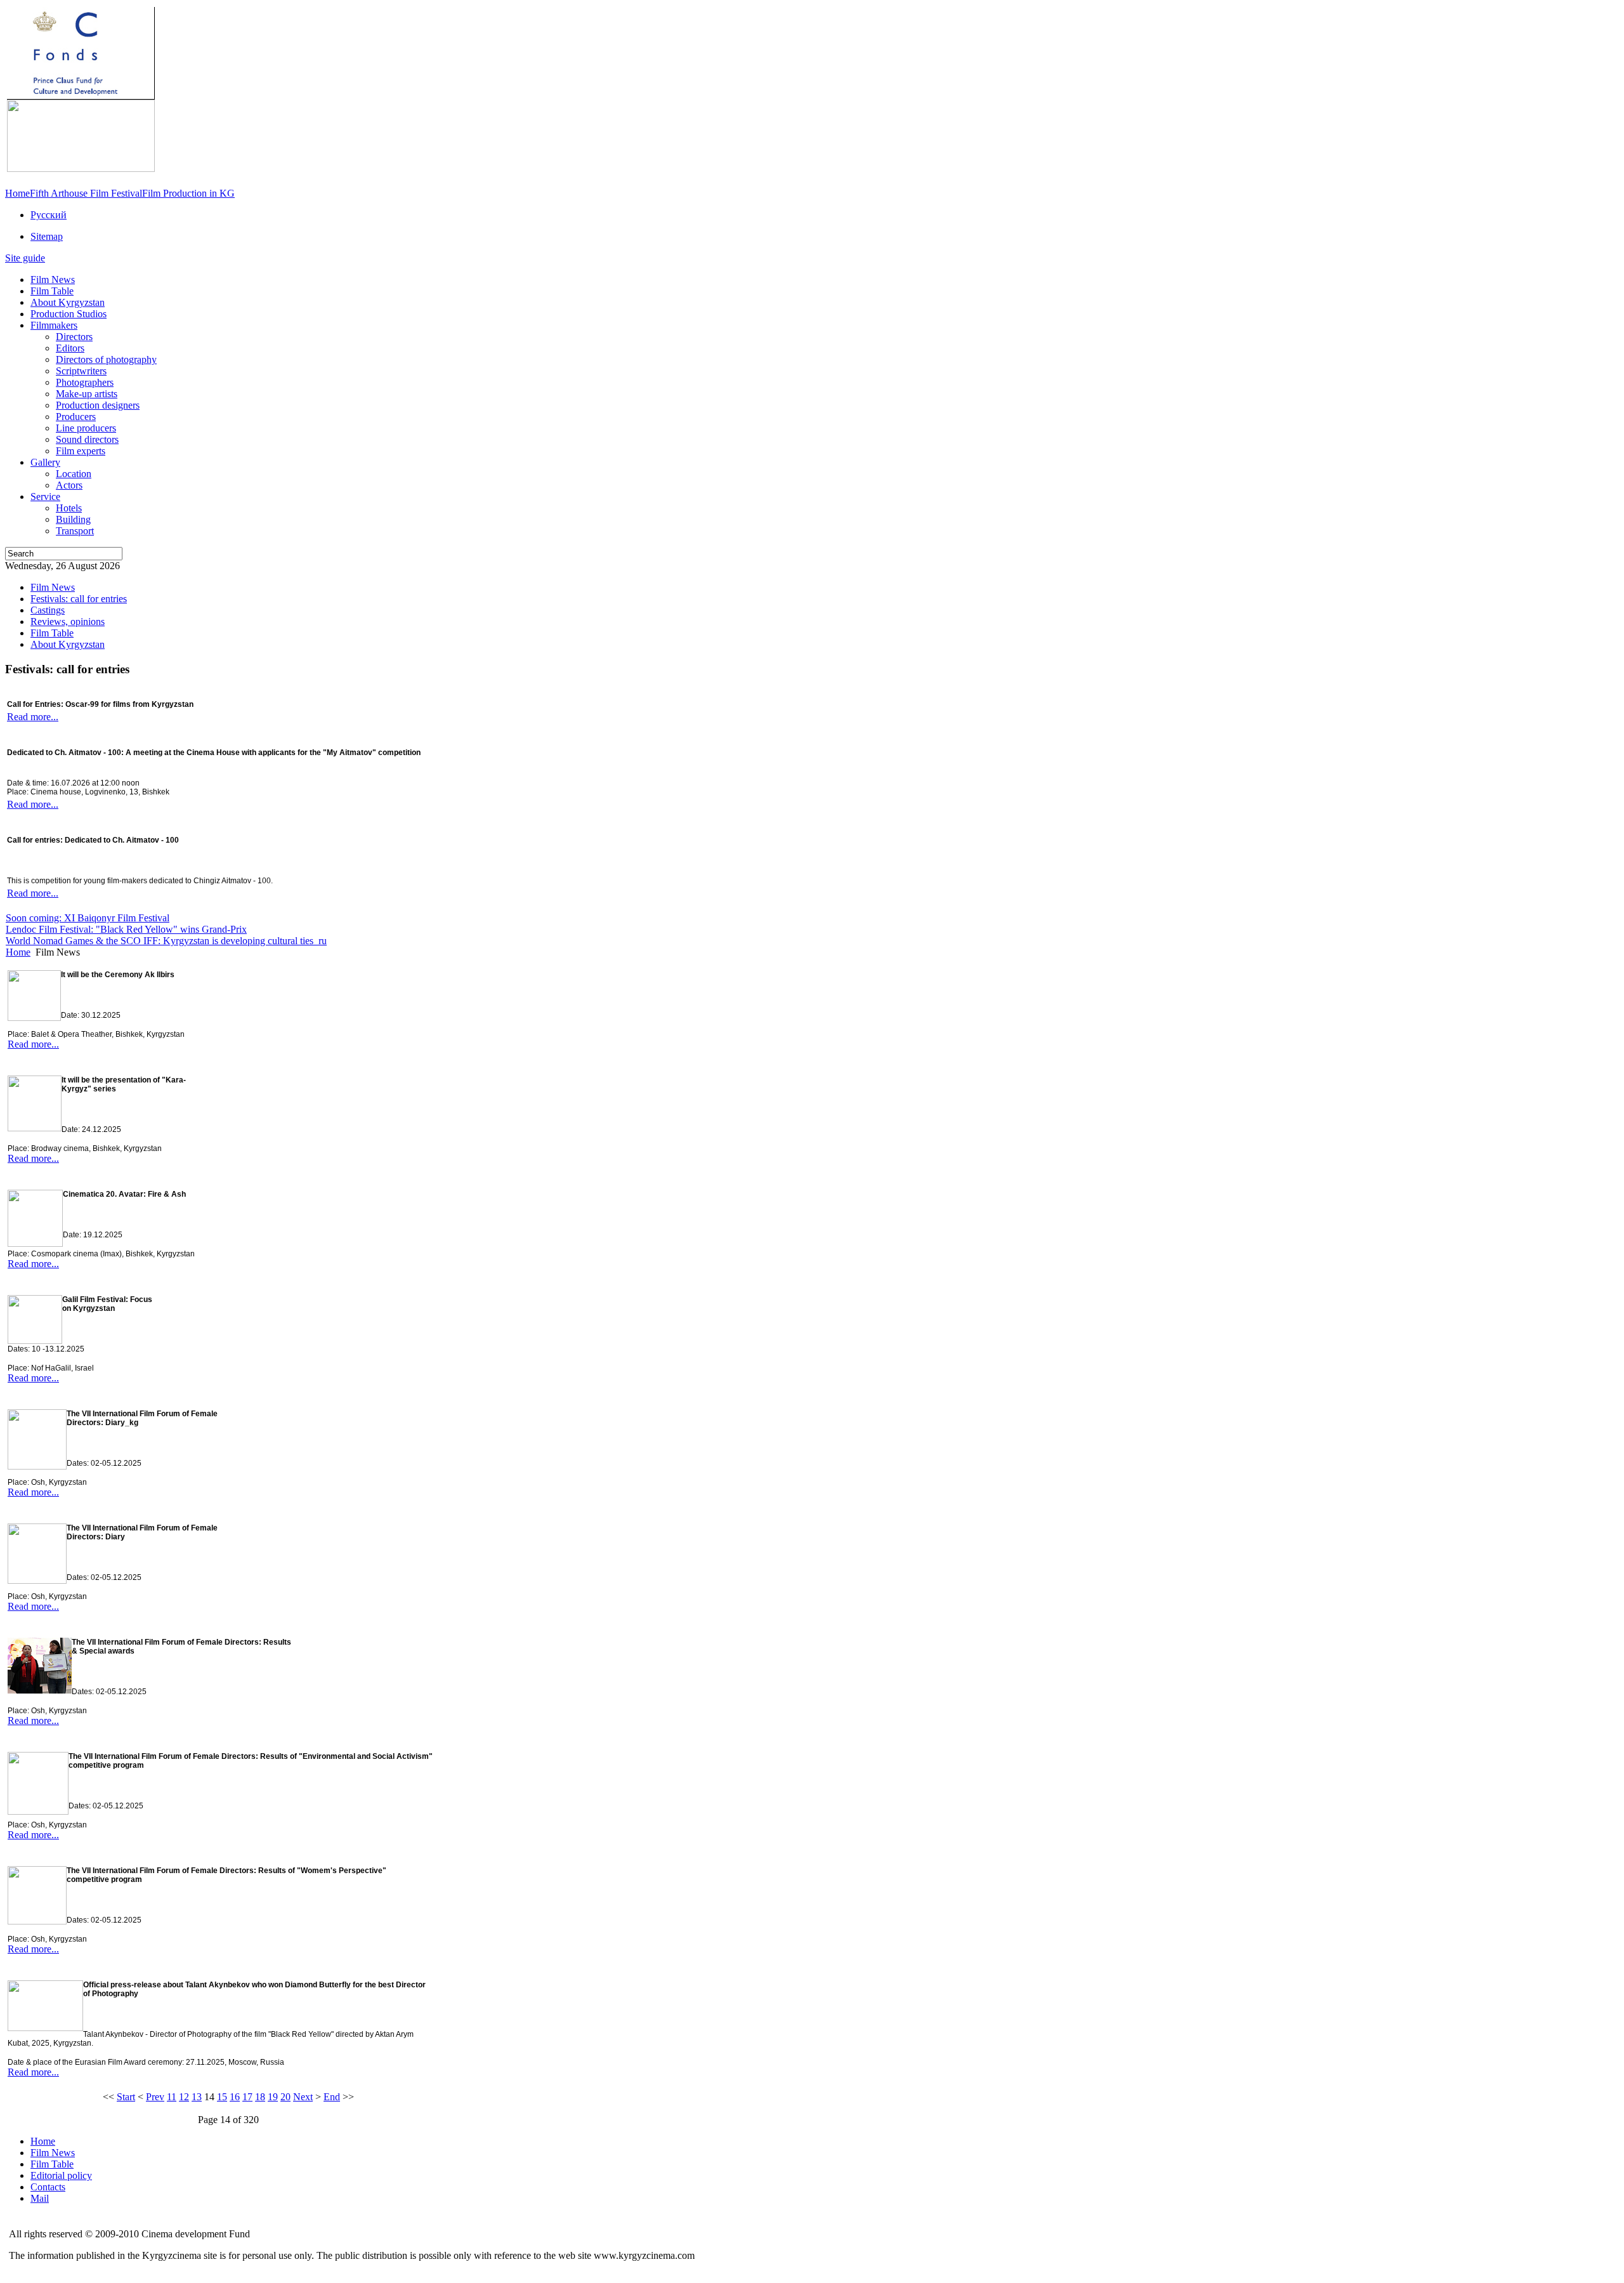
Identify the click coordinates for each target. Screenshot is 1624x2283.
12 (184, 2097)
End (332, 2097)
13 (197, 2097)
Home (17, 193)
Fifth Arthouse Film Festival (86, 193)
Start (126, 2097)
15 (222, 2097)
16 (235, 2097)
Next (303, 2097)
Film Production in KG (188, 193)
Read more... (33, 717)
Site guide (25, 258)
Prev (155, 2097)
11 (172, 2097)
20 (285, 2097)
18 (260, 2097)
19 (273, 2097)
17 (247, 2097)
